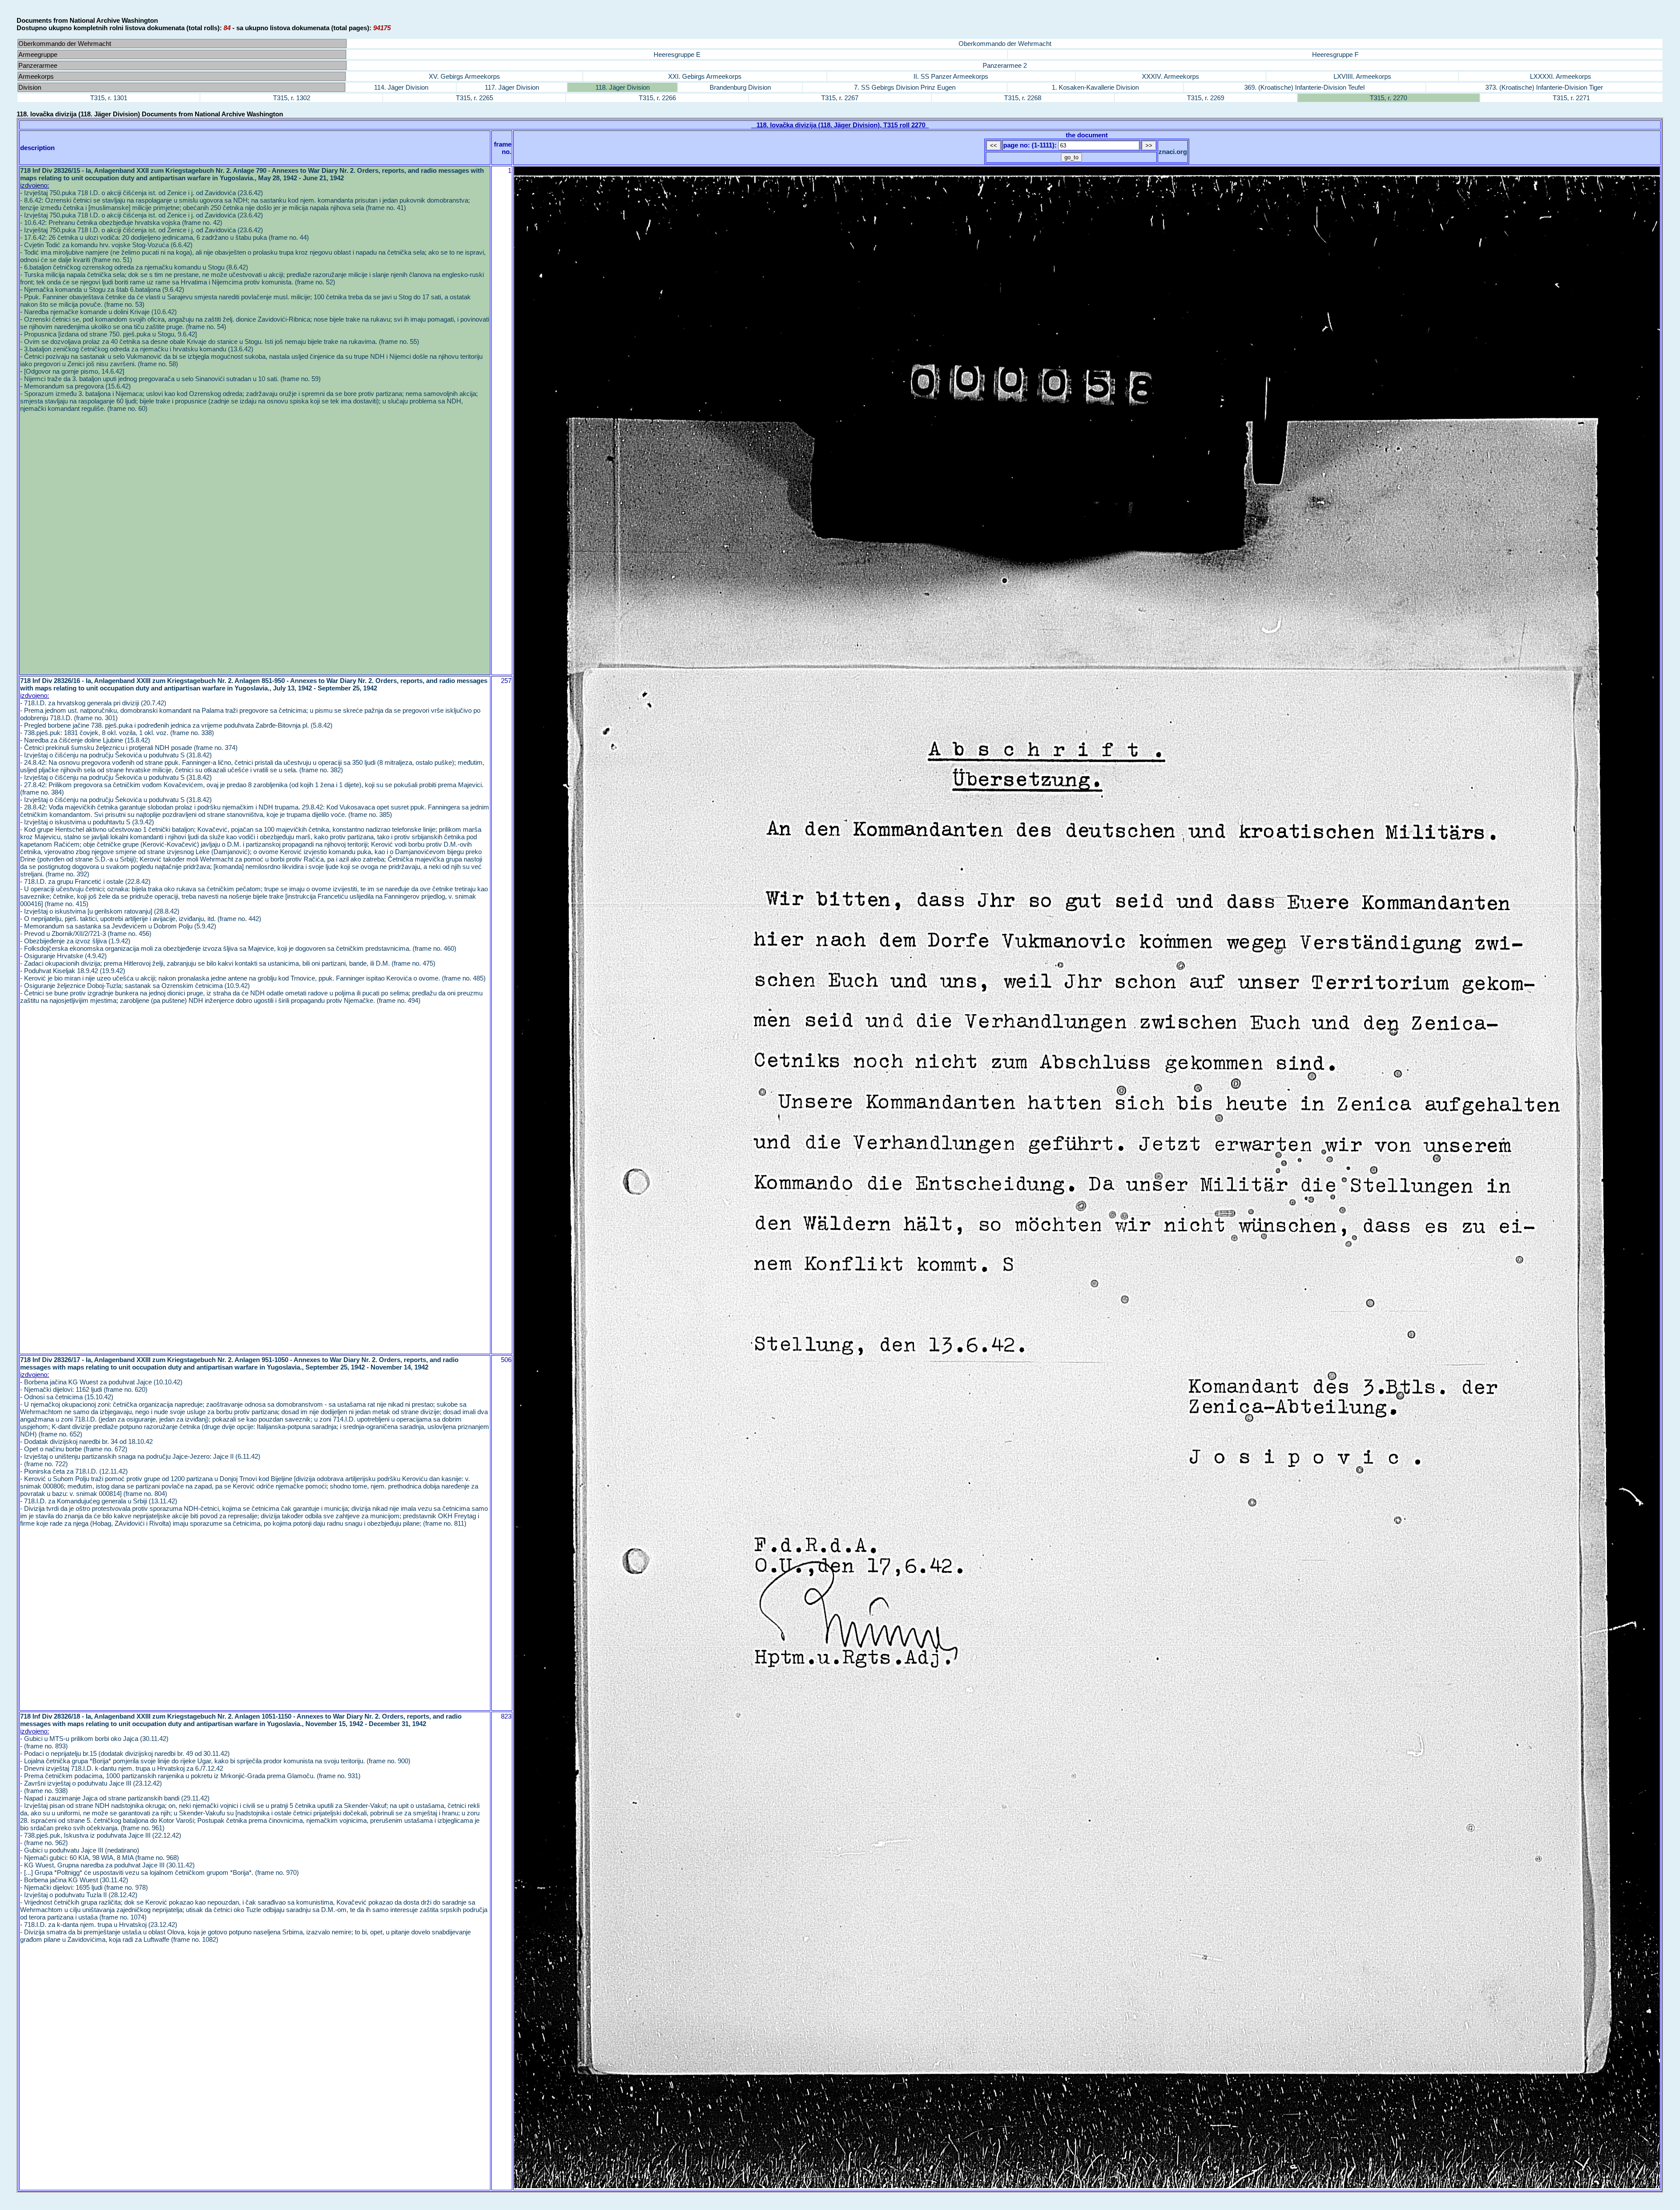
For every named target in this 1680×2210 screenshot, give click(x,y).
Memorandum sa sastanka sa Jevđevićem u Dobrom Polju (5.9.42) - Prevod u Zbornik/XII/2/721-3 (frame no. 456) (118, 930)
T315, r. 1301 (109, 98)
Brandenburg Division (740, 87)
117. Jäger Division (512, 87)
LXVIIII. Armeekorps (1362, 76)
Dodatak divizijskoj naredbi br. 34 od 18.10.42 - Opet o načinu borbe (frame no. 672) (86, 1445)
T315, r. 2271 (1571, 98)
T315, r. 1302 (292, 98)
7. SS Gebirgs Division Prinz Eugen (905, 87)
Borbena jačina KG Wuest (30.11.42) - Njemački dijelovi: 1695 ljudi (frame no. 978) (84, 1884)
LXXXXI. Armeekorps (1561, 76)
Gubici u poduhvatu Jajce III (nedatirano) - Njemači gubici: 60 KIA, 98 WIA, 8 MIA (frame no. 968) (100, 1854)
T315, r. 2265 (474, 98)
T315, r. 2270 (1388, 98)
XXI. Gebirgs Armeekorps (705, 76)
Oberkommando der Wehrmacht (1005, 44)
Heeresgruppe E (677, 54)
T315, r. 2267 (840, 98)
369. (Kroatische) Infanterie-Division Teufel (1304, 87)
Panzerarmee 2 (1005, 65)
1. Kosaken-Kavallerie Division (1095, 87)
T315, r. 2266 (657, 98)
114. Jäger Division (401, 87)
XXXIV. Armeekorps (1171, 76)
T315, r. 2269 (1206, 98)
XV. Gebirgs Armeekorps (464, 76)
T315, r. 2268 (1023, 98)
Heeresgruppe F (1335, 54)
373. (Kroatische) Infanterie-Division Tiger (1544, 87)
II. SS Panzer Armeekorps (951, 76)
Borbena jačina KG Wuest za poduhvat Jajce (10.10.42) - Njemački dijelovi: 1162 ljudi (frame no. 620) (101, 1386)
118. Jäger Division (623, 87)
